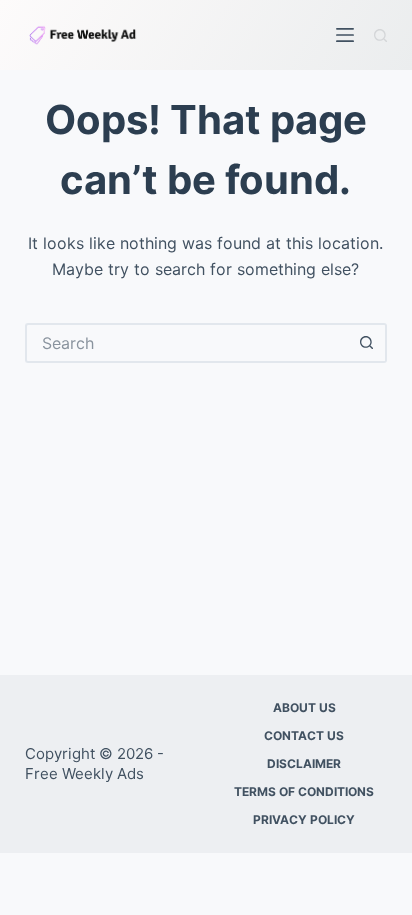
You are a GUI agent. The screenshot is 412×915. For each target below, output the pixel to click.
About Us (304, 707)
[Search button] (367, 343)
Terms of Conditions (304, 791)
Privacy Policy (304, 819)
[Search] (380, 35)
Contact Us (304, 735)
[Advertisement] (206, 509)
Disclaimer (304, 763)
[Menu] (345, 35)
